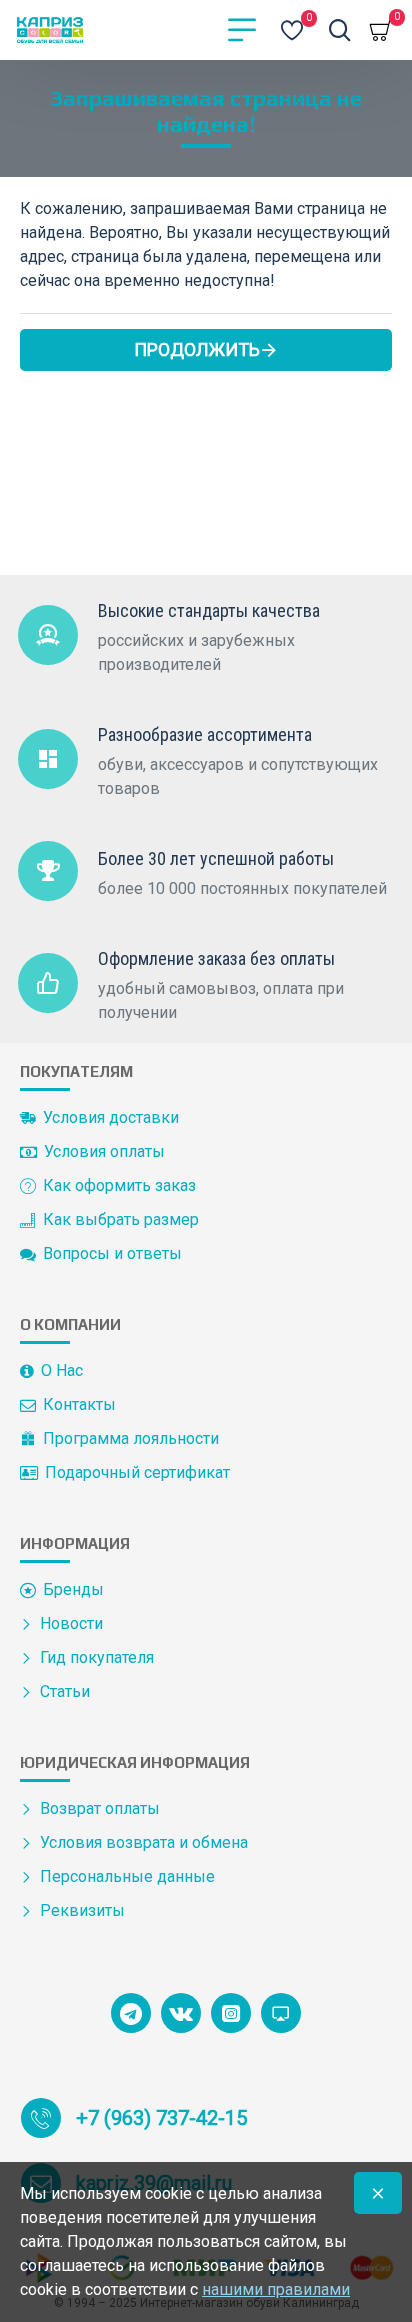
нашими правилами (276, 2289)
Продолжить (197, 349)
